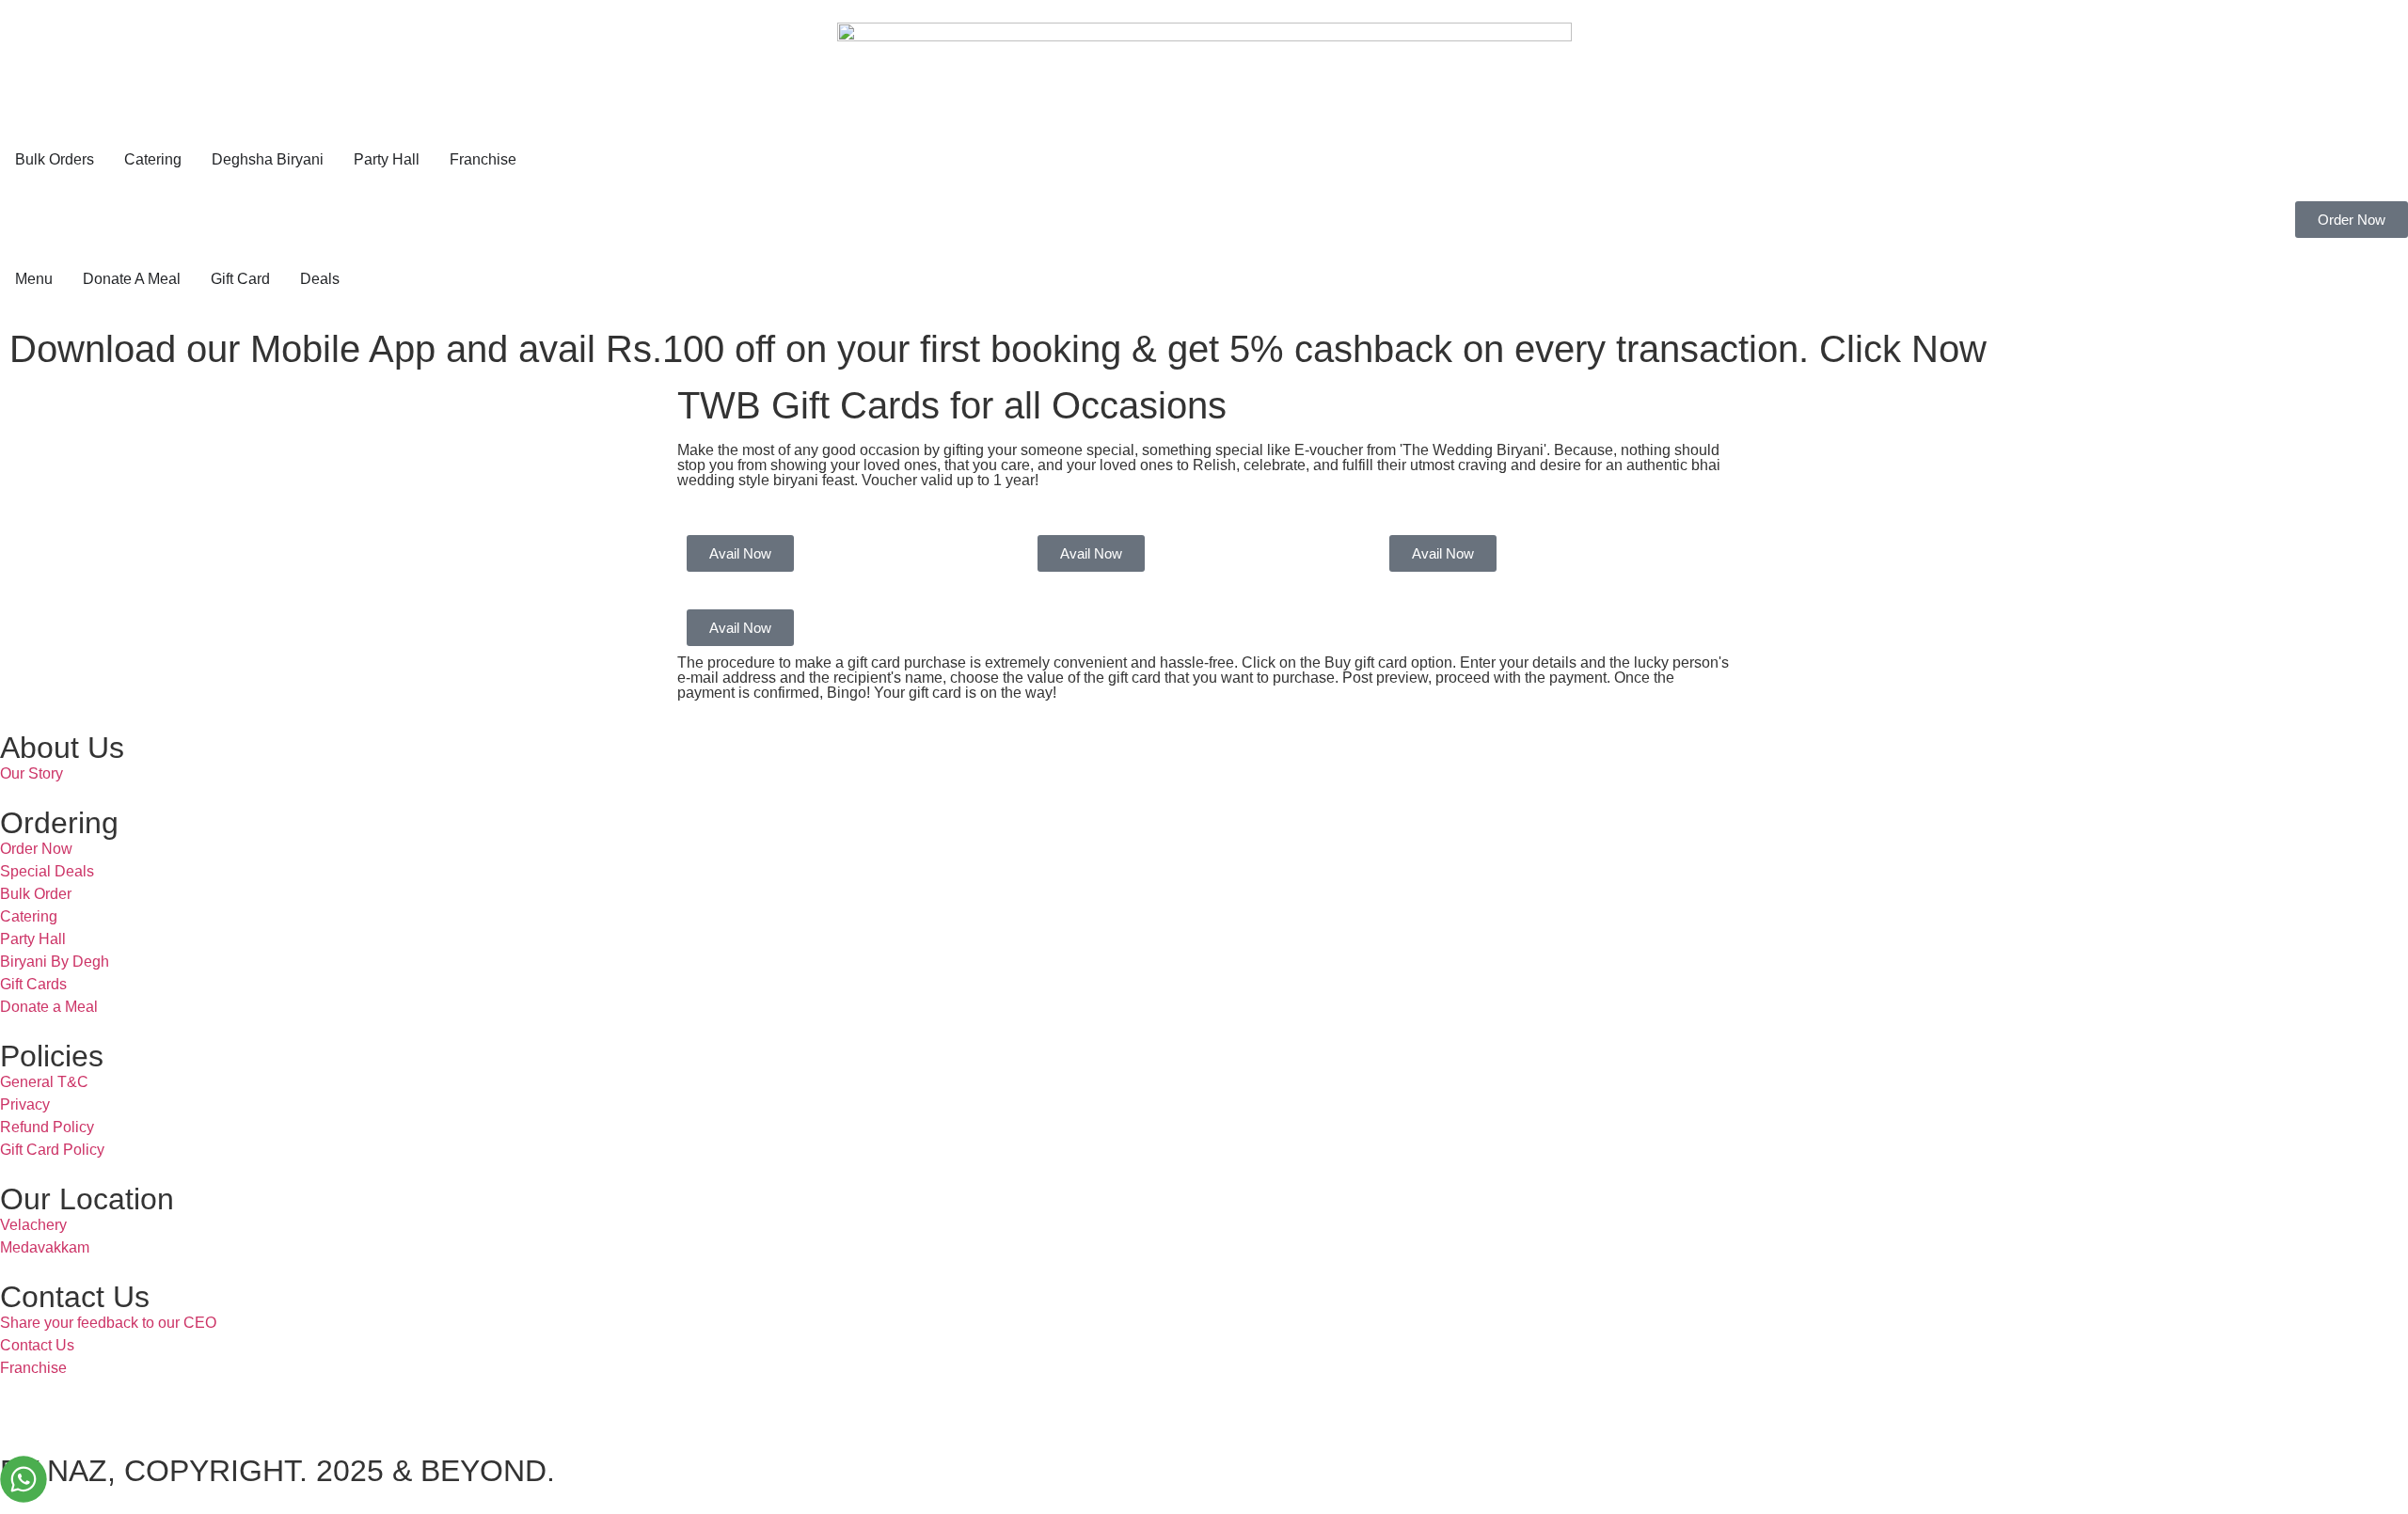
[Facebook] (74, 1403)
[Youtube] (125, 1403)
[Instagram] (24, 1403)
